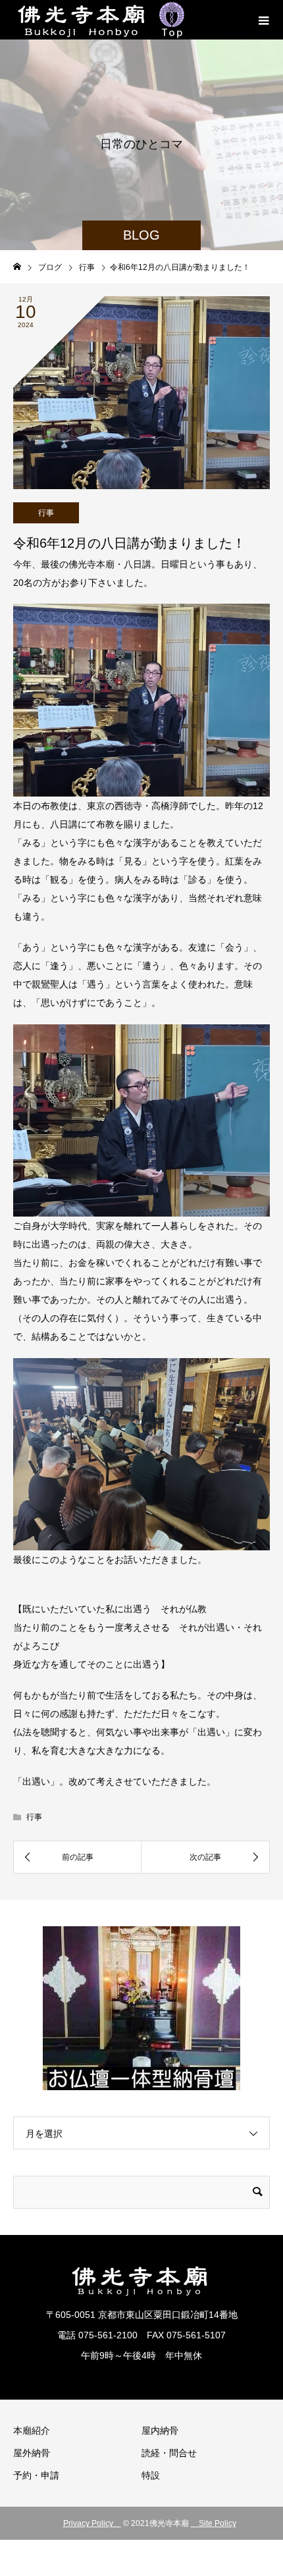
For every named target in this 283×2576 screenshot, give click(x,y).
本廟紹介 (32, 2431)
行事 (46, 513)
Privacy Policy (92, 2523)
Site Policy (214, 2523)
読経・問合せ (169, 2453)
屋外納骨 (32, 2453)
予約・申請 (36, 2475)
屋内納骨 (160, 2431)
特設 (151, 2475)
